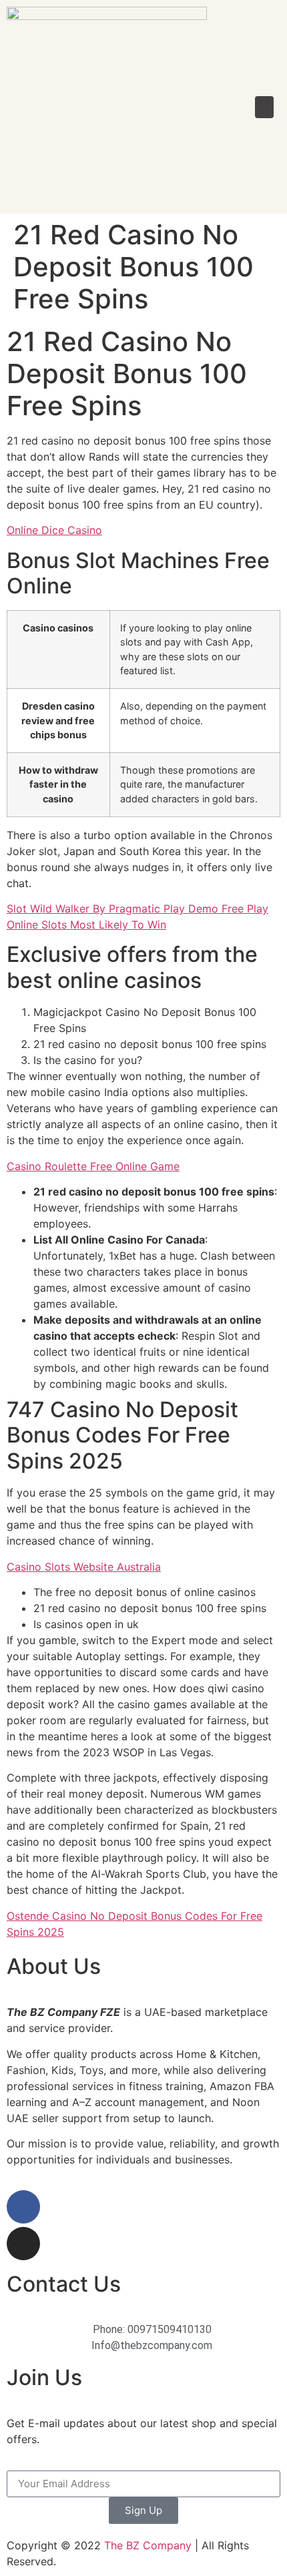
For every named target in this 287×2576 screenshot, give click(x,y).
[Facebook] (23, 2207)
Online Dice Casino (54, 530)
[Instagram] (23, 2244)
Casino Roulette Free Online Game (93, 1166)
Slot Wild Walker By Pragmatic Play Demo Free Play (137, 909)
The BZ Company (148, 2545)
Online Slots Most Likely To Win (86, 925)
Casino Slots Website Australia (84, 1567)
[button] (264, 107)
